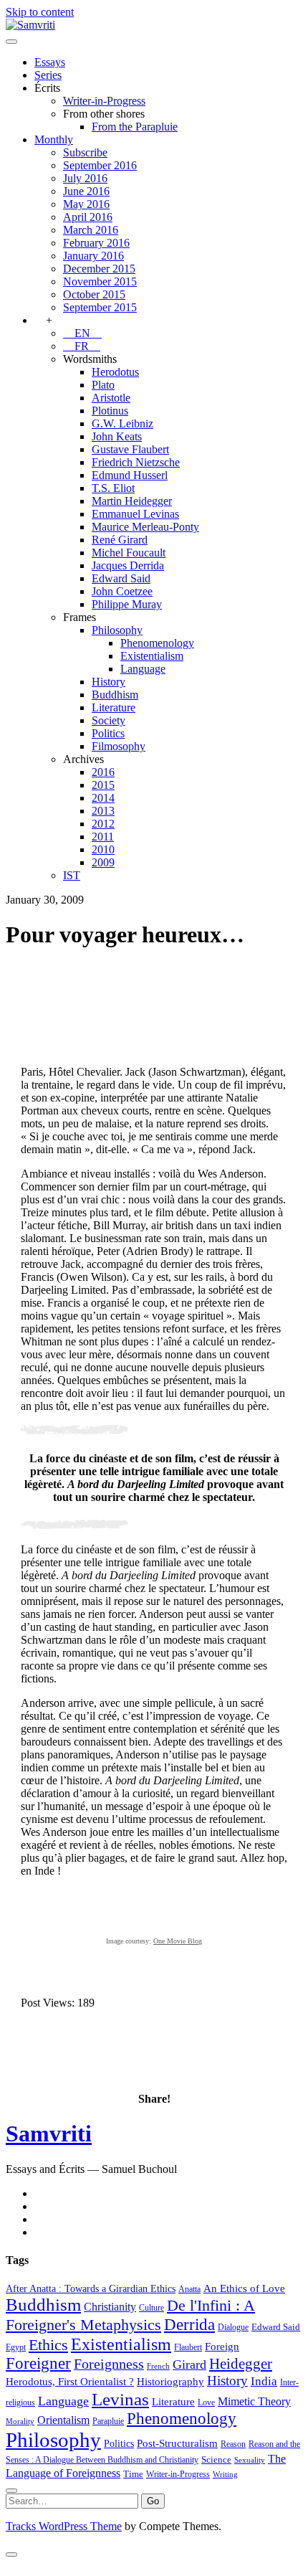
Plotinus (110, 411)
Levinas (120, 2399)
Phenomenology (157, 643)
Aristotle (111, 398)
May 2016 (86, 204)
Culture (151, 2308)
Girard (189, 2364)
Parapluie (108, 2421)
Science (216, 2459)
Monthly (54, 139)
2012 (103, 824)
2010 (103, 849)
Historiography (170, 2381)
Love (206, 2402)
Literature (114, 707)
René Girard (120, 540)
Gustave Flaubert (130, 449)
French (158, 2366)
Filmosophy (119, 746)
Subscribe (85, 152)
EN (82, 333)
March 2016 (91, 230)
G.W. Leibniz (122, 423)
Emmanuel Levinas (135, 514)
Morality (20, 2421)
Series (48, 75)
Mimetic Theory (254, 2401)
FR (82, 346)
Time (133, 2474)
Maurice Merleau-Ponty (145, 527)
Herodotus (115, 372)
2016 (103, 772)
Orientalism (63, 2420)
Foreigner (38, 2363)
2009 (103, 862)
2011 (103, 837)
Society (109, 720)
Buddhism (115, 695)
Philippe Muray (127, 604)
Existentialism (152, 656)
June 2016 (86, 191)
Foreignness (109, 2364)
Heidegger (241, 2364)
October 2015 (94, 294)
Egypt (16, 2347)
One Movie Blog (178, 1941)
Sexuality (250, 2460)
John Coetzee (122, 591)
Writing (225, 2475)
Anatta (189, 2289)
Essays (50, 62)
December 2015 (99, 269)
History (109, 682)
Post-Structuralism (177, 2443)
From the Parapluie (135, 127)
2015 (103, 785)
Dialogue (233, 2327)
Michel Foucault (129, 553)
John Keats (117, 436)
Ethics (48, 2345)
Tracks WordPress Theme (64, 2526)
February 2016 (96, 243)
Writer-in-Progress (104, 101)
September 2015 (100, 307)
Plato (103, 385)
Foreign (222, 2346)
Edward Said (121, 578)
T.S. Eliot (113, 488)
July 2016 (85, 178)
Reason (233, 2444)
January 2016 (93, 256)
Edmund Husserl (130, 475)
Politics (108, 733)
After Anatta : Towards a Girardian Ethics (91, 2288)
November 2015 (100, 281)
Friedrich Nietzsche (136, 462)
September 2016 (100, 165)
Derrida (189, 2324)
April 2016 (88, 217)
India (264, 2381)
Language (143, 669)
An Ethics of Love (244, 2288)
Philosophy (117, 630)
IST (72, 875)
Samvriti (49, 2134)
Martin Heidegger (132, 501)
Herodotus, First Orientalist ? (70, 2381)
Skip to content (40, 12)
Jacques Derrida (128, 565)
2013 (103, 811)
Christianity (110, 2307)
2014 (103, 798)
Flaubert (188, 2347)
